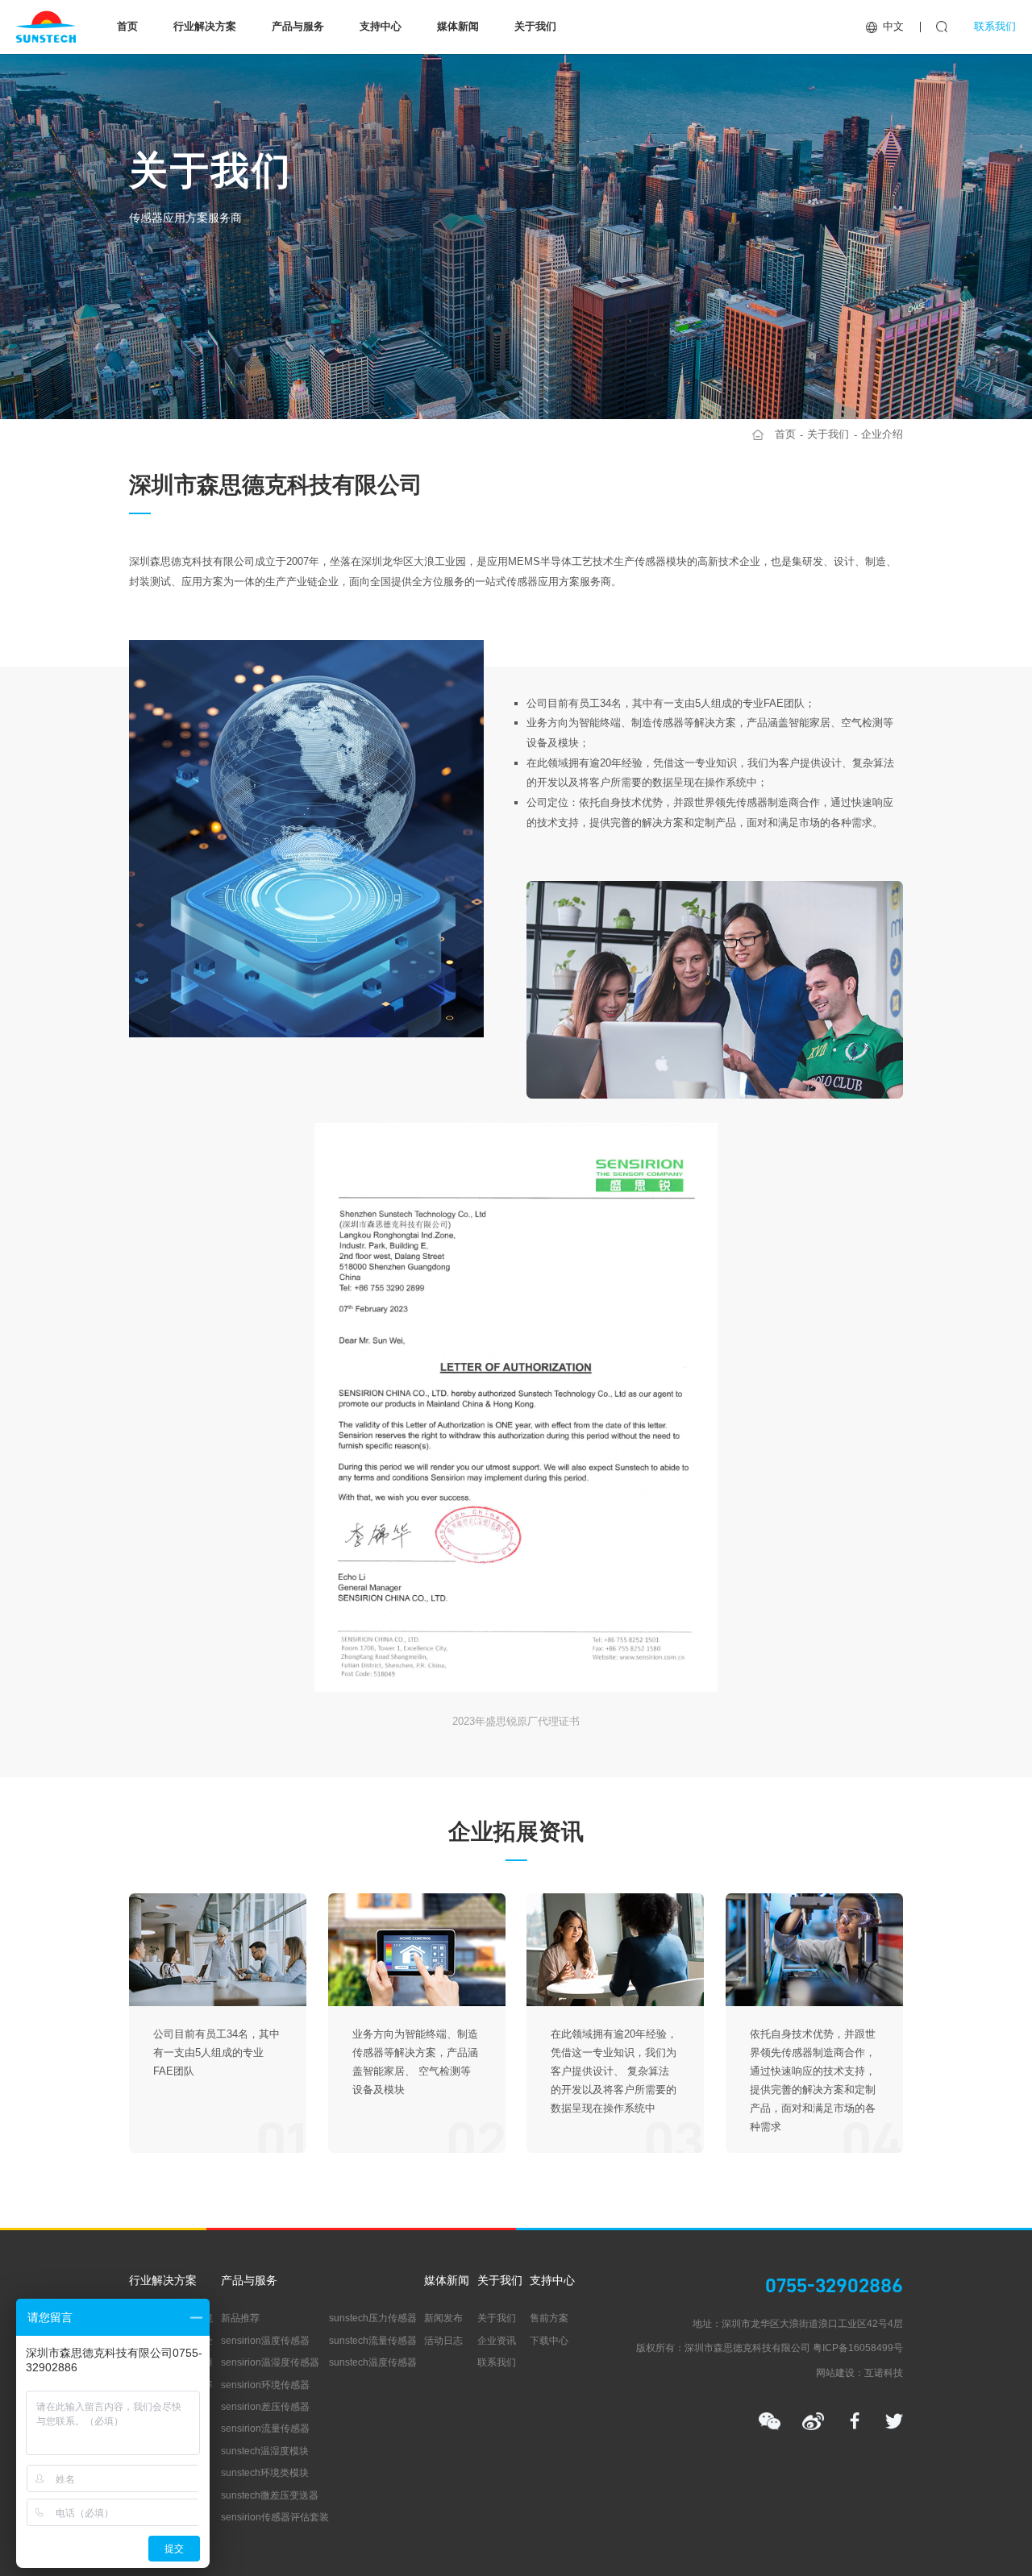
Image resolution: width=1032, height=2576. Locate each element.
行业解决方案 (205, 26)
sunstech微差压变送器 (270, 2495)
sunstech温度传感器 (373, 2362)
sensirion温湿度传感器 (270, 2362)
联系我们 (995, 26)
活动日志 (443, 2341)
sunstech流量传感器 (373, 2341)
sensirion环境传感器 (265, 2385)
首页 (127, 26)
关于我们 (535, 26)
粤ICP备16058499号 (858, 2348)
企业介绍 (882, 434)
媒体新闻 (458, 26)
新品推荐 (240, 2318)
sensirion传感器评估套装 (275, 2517)
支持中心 (381, 26)
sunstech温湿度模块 (265, 2451)
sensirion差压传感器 (265, 2407)
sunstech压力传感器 (373, 2318)
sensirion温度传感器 (265, 2341)
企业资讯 (497, 2341)
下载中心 (549, 2341)
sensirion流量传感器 (265, 2429)
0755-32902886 (834, 2285)
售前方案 (549, 2318)
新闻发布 (443, 2318)
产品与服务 (298, 26)
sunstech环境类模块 (265, 2473)
